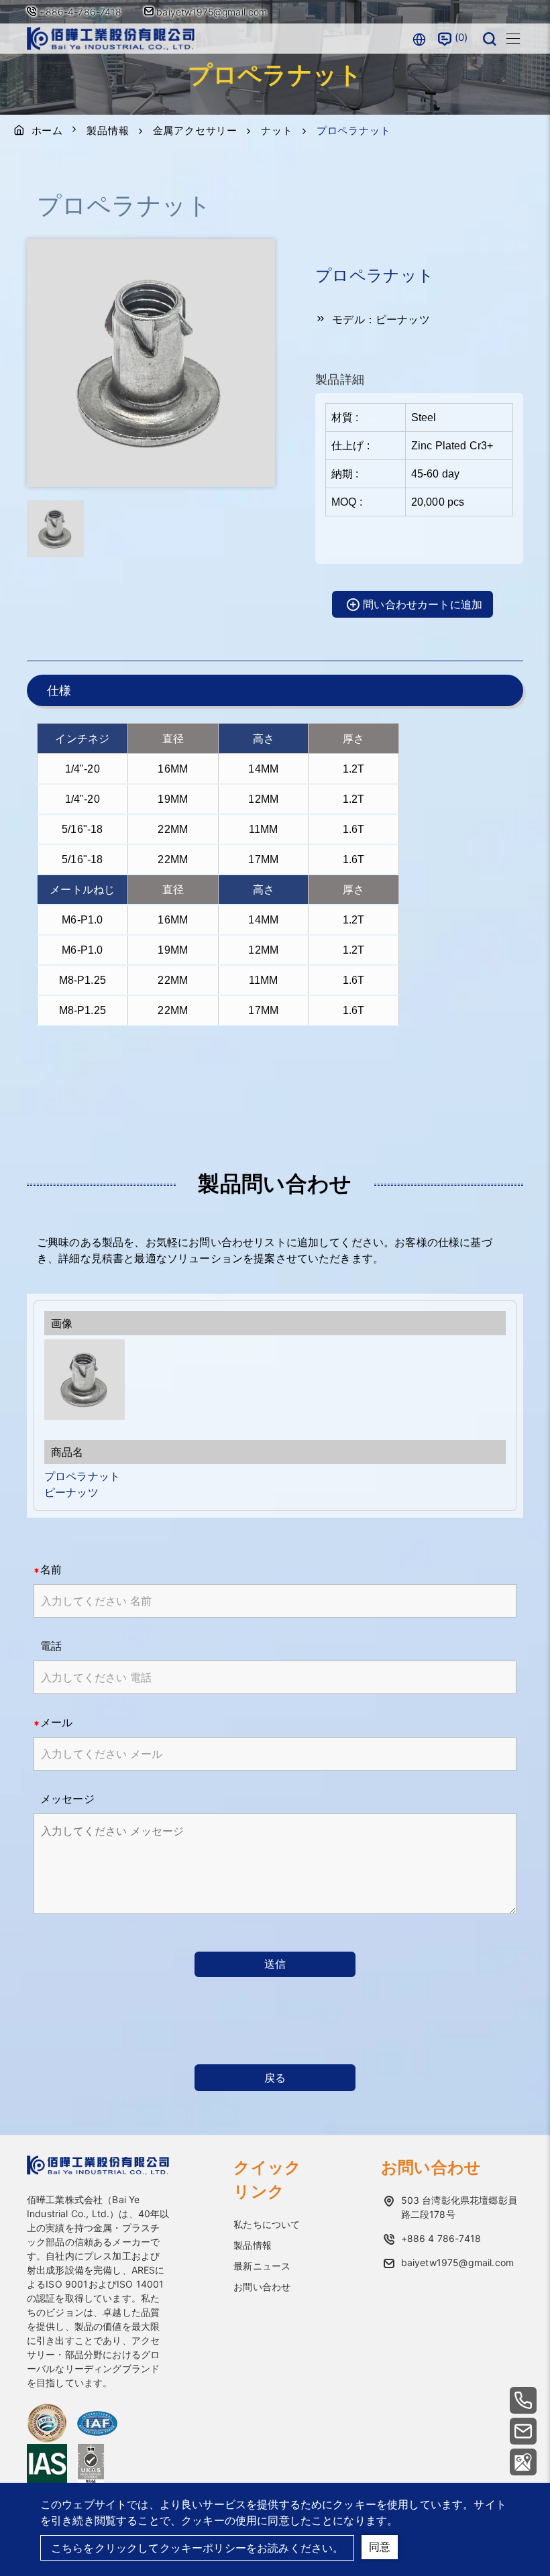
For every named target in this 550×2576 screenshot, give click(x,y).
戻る (275, 2078)
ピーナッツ (71, 1492)
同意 (380, 2546)
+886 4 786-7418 (441, 2238)
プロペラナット (82, 1476)
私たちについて (267, 2224)
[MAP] (523, 2462)
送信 (275, 1964)
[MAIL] (523, 2431)
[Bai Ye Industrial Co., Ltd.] (111, 39)
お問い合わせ (262, 2287)
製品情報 (108, 130)
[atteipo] (98, 2171)
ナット (277, 130)
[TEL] (523, 2400)
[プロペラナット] (275, 1380)
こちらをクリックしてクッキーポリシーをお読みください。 (197, 2548)
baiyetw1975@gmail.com (211, 12)
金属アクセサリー (195, 130)
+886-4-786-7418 (80, 12)
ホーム (47, 130)
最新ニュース (262, 2266)
